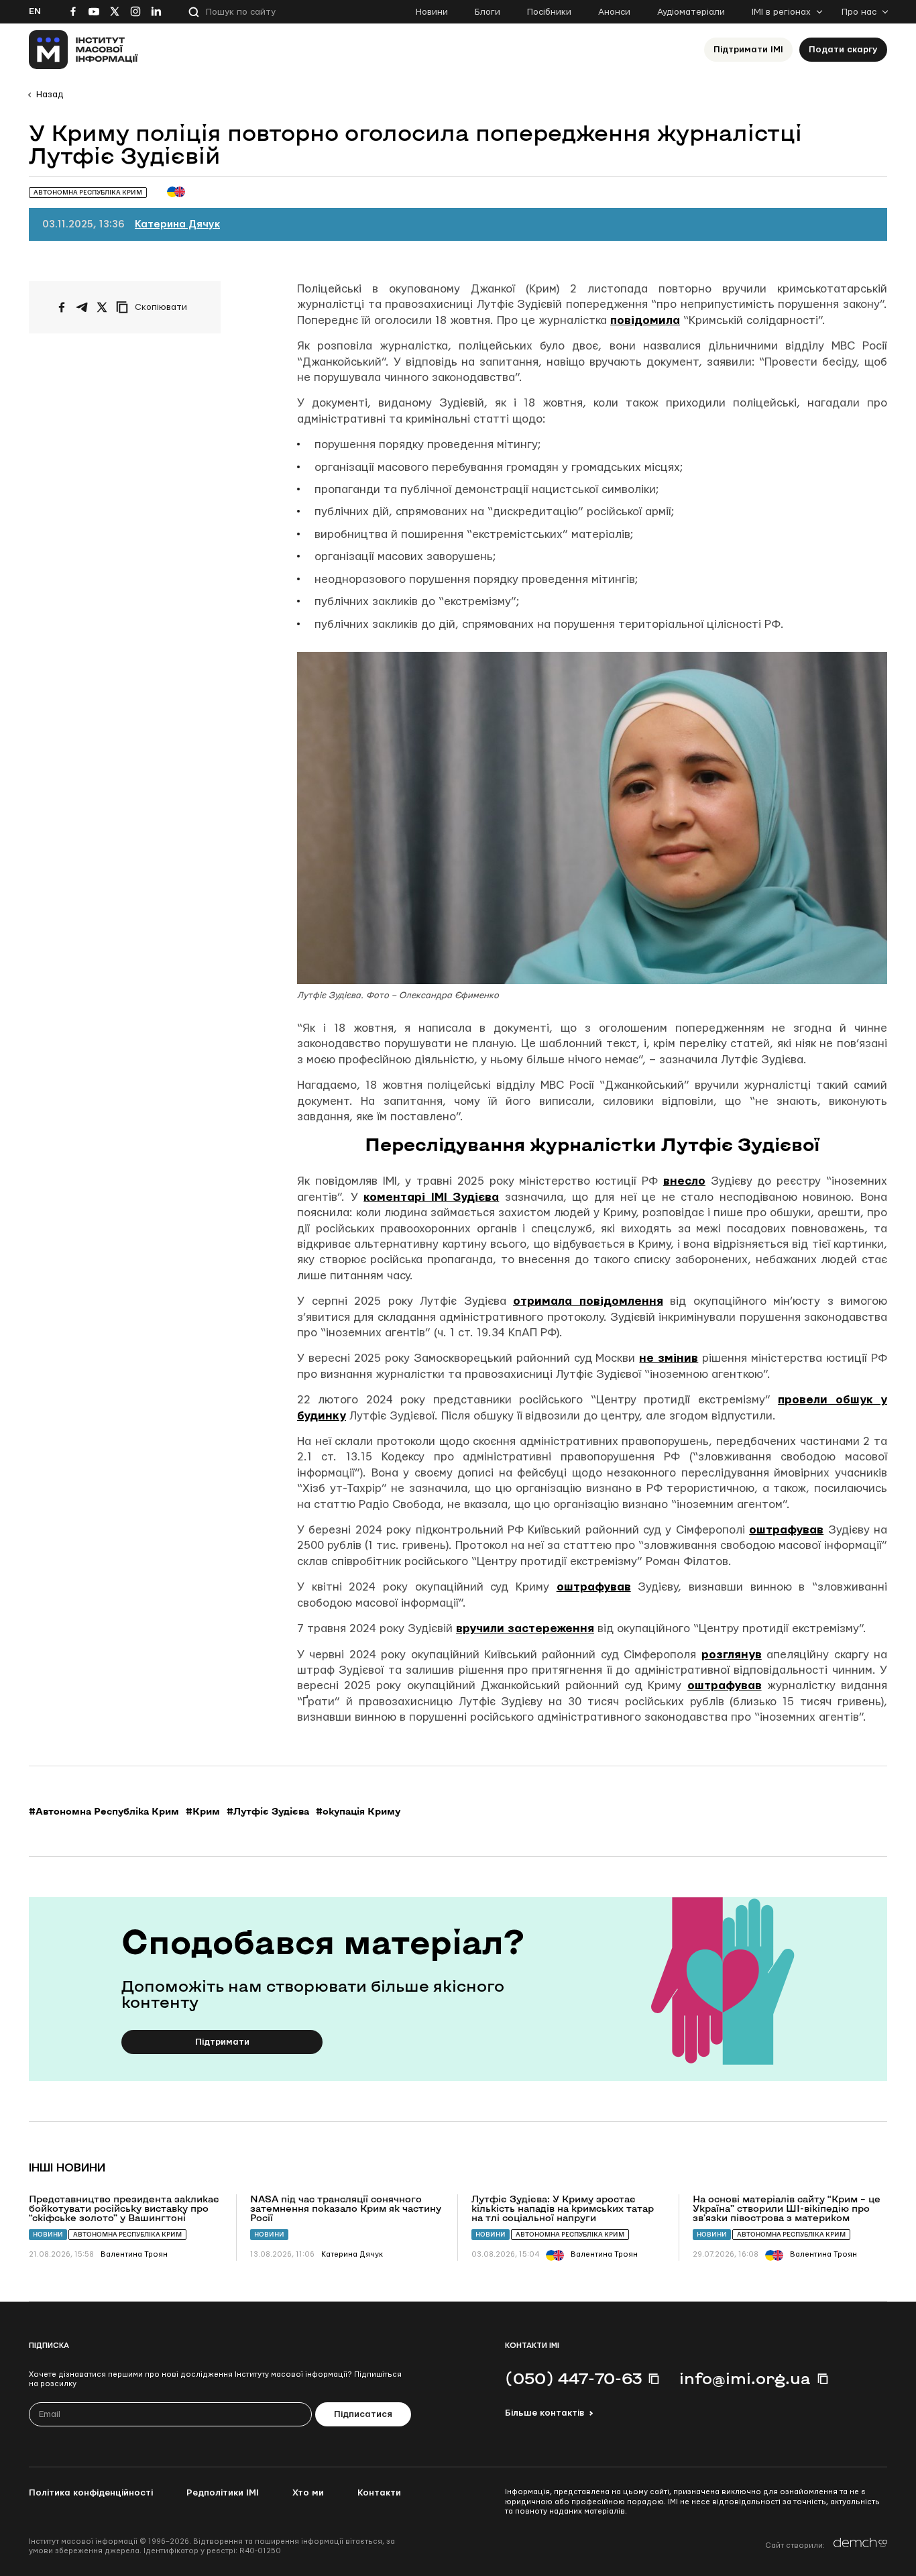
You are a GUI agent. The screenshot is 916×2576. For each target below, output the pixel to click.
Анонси (614, 12)
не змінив (669, 1358)
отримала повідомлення (588, 1301)
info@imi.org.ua (745, 2378)
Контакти (379, 2493)
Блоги (488, 12)
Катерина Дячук (177, 224)
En (35, 11)
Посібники (549, 12)
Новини (432, 12)
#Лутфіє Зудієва (268, 1811)
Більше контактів (545, 2413)
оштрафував (786, 1530)
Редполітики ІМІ (223, 2493)
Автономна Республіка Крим (127, 2234)
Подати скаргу (843, 50)
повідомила (645, 320)
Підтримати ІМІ (748, 50)
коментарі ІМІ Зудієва (431, 1197)
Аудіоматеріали (691, 12)
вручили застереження (525, 1628)
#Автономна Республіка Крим (104, 1811)
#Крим (203, 1811)
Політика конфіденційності (91, 2493)
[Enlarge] (870, 669)
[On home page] (83, 50)
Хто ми (308, 2493)
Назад (50, 95)
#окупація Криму (358, 1811)
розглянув (732, 1655)
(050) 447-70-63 (573, 2378)
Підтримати (222, 2042)
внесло (684, 1181)
